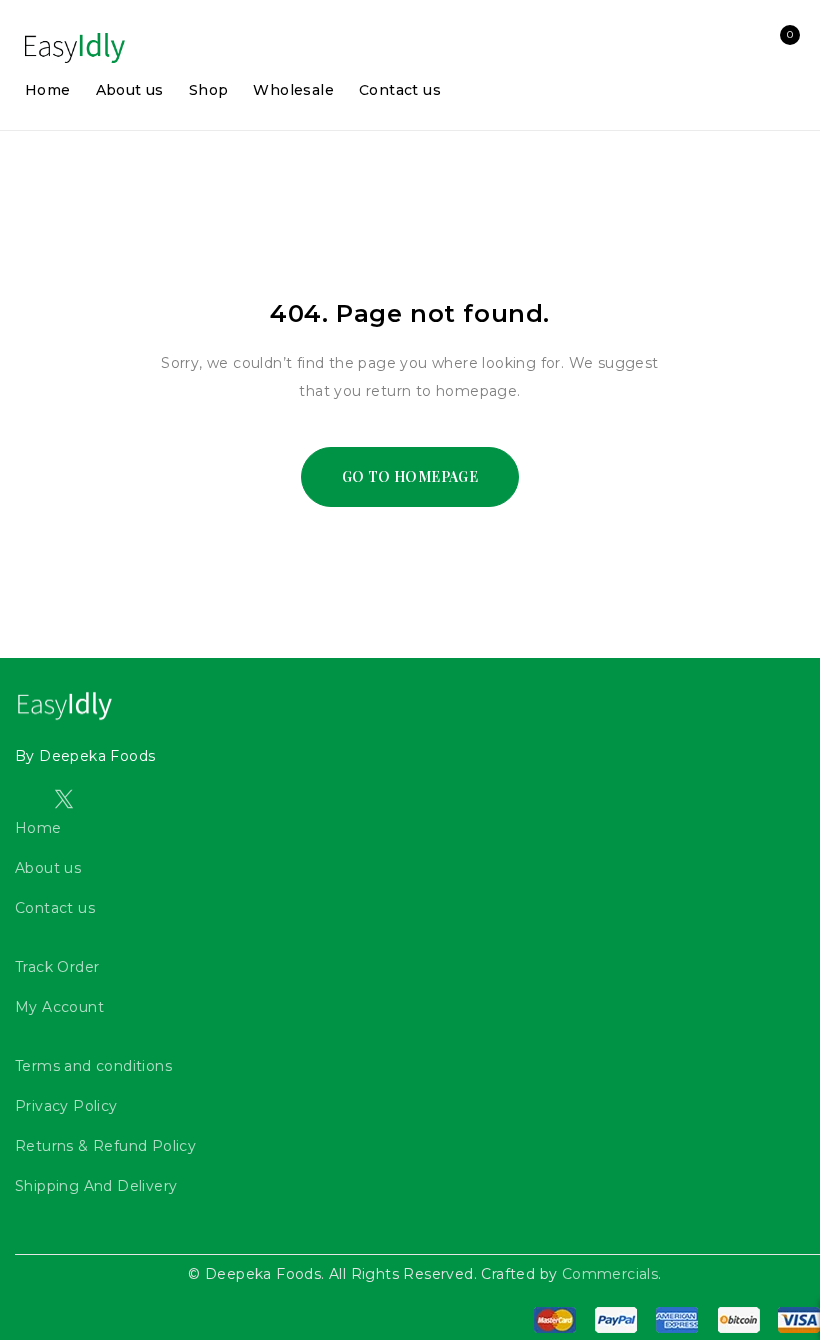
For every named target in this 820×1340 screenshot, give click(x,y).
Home (38, 828)
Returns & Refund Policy (105, 1146)
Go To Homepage (410, 476)
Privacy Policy (66, 1106)
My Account (59, 1007)
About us (48, 868)
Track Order (57, 967)
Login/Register (736, 47)
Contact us (55, 908)
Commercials (610, 1274)
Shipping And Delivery (96, 1186)
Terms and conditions (93, 1066)
